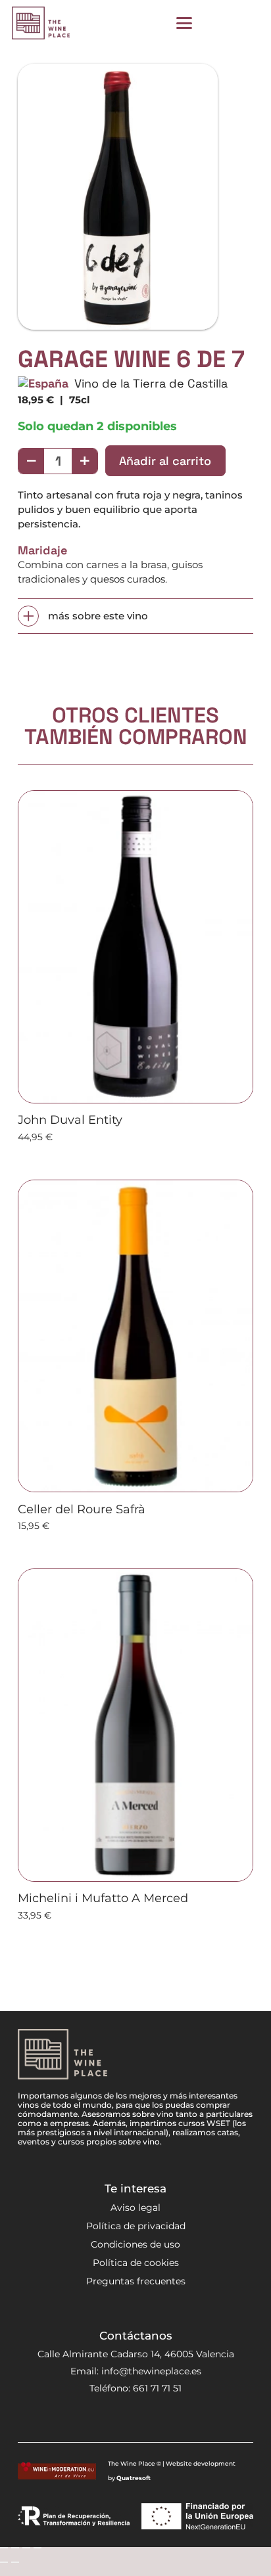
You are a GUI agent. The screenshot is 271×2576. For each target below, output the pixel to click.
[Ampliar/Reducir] (4, 2548)
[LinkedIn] (170, 2420)
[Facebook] (125, 2420)
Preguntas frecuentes (136, 2281)
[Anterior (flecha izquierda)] (4, 2562)
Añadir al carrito (165, 461)
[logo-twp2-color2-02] (41, 23)
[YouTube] (148, 2420)
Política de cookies (136, 2263)
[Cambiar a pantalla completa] (15, 2548)
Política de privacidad (136, 2226)
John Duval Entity (70, 1120)
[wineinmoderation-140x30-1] (57, 2471)
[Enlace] (216, 23)
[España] (43, 383)
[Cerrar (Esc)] (37, 2548)
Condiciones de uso (135, 2244)
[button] (184, 23)
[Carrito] (245, 23)
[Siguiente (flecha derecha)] (15, 2562)
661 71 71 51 (157, 2388)
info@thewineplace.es (151, 2371)
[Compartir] (26, 2548)
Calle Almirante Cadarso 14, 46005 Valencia (136, 2354)
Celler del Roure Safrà (82, 1509)
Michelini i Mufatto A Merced (103, 1898)
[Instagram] (102, 2420)
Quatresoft (134, 2478)
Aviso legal (135, 2208)
